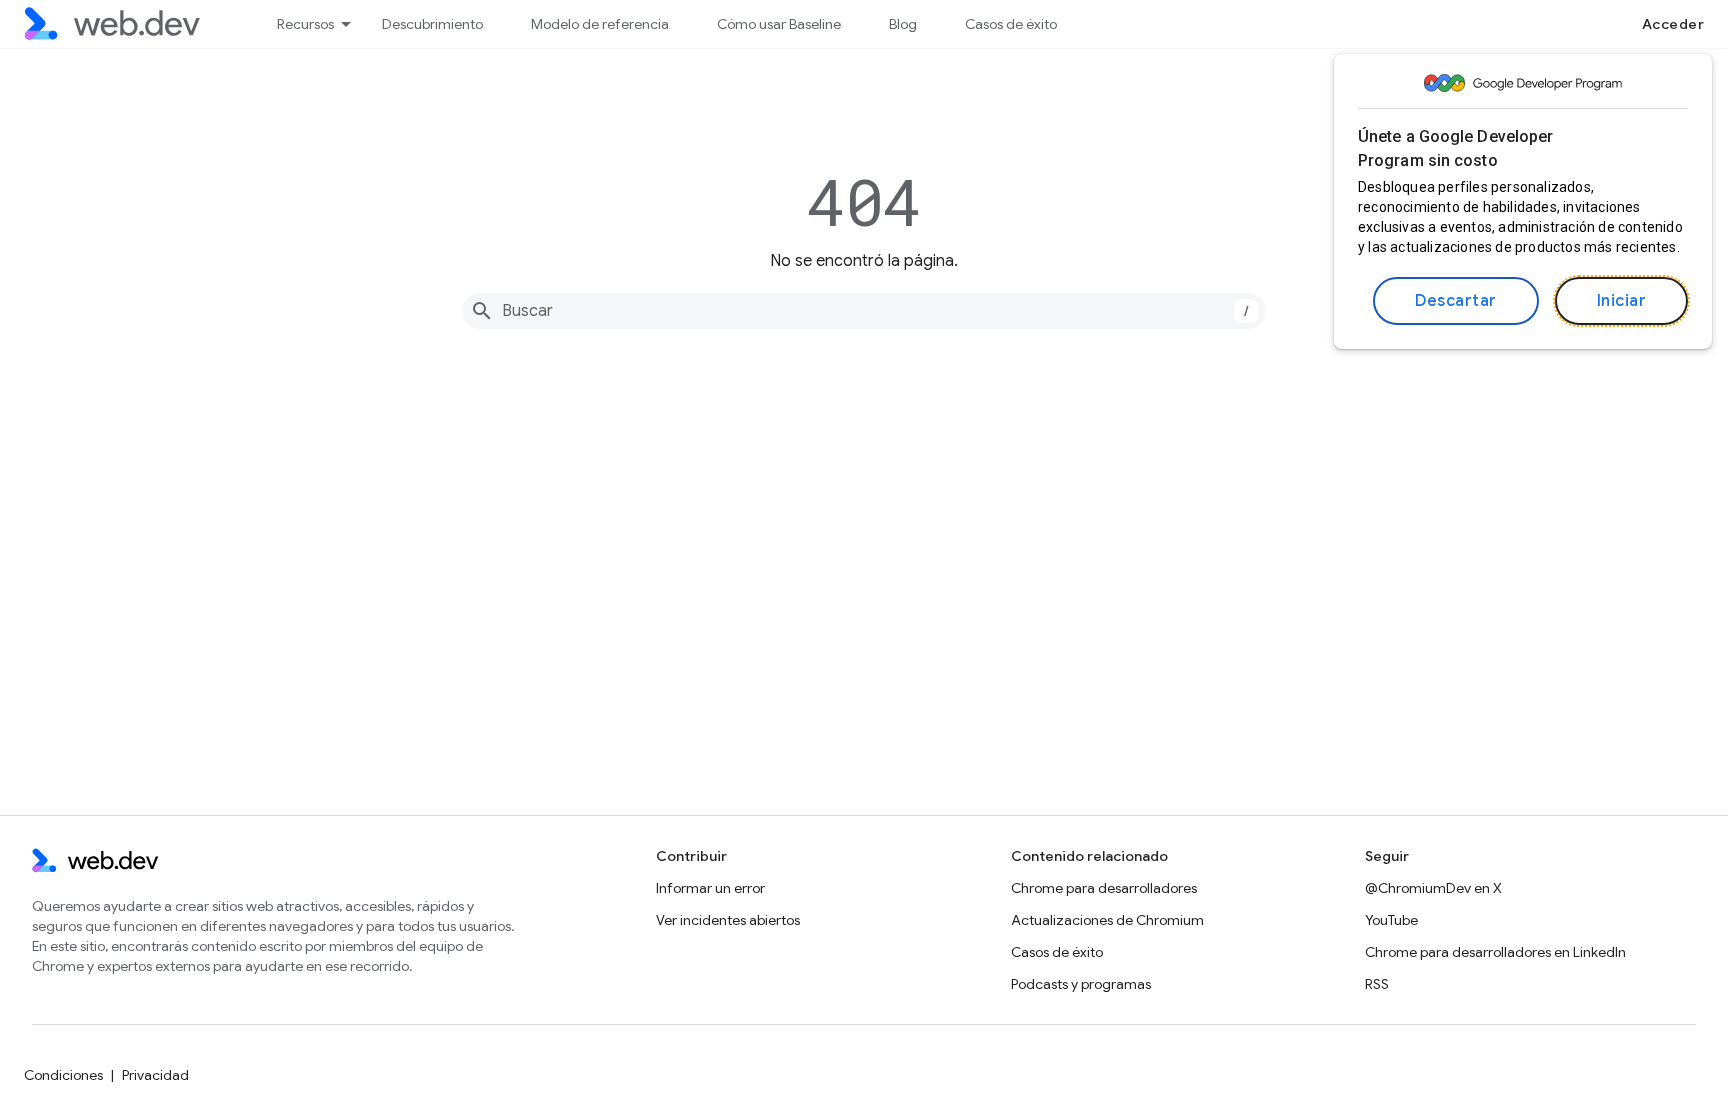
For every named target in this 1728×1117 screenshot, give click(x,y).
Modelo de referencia (600, 24)
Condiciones (63, 1075)
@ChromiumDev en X (1433, 888)
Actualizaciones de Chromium (1107, 920)
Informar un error (710, 888)
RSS (1377, 984)
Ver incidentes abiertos (728, 920)
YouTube (1391, 920)
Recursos (305, 24)
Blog (903, 24)
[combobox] (864, 311)
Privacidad (155, 1075)
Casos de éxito (1011, 24)
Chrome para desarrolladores (1104, 888)
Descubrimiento (432, 24)
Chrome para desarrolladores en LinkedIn (1495, 952)
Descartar (1456, 301)
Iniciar (1622, 301)
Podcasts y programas (1081, 984)
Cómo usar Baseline (779, 24)
